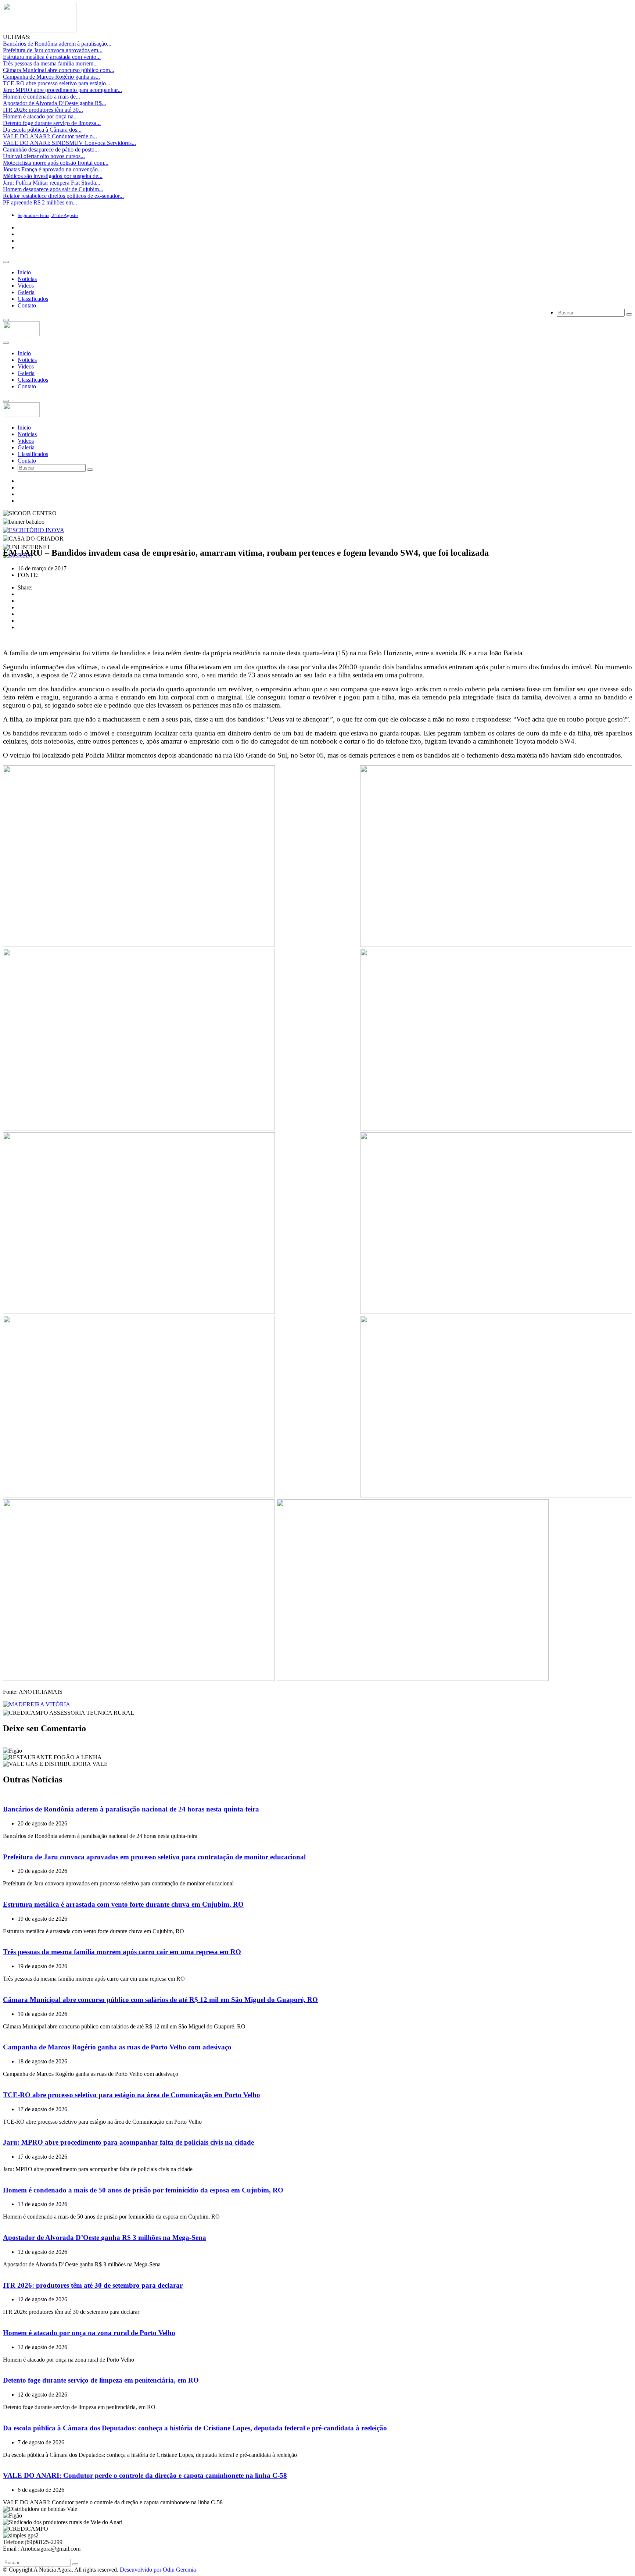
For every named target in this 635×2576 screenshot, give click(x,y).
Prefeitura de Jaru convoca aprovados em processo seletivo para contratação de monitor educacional (154, 1857)
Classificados (33, 299)
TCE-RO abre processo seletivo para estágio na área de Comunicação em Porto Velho (132, 2095)
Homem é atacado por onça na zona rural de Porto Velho (89, 2333)
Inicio (24, 272)
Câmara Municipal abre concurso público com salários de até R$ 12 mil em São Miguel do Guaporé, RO (160, 2000)
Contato (27, 305)
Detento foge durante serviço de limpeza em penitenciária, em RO (101, 2380)
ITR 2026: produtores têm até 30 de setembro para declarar (93, 2285)
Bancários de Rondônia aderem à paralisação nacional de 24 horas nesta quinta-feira (131, 1809)
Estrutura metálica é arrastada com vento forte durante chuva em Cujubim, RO (123, 1904)
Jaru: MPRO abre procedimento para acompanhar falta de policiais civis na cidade (128, 2142)
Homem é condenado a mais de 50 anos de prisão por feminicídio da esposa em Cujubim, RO (143, 2190)
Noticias (27, 279)
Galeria (26, 292)
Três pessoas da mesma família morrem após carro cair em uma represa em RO (122, 1952)
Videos (26, 286)
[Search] (629, 314)
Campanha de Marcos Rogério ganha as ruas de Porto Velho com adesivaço (117, 2047)
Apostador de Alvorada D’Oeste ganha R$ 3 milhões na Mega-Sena (105, 2237)
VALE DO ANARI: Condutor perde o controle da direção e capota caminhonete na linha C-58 (145, 2475)
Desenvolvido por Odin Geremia (158, 2570)
